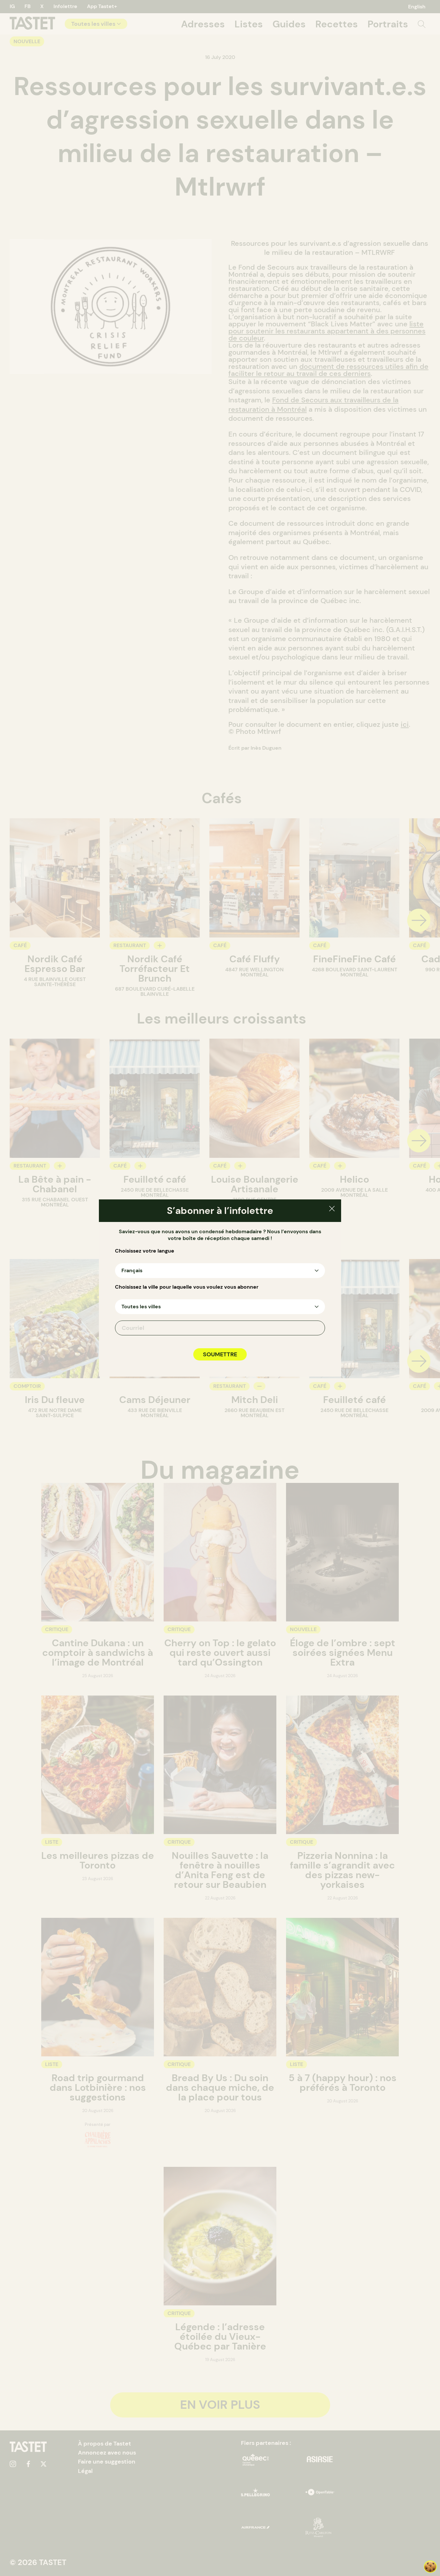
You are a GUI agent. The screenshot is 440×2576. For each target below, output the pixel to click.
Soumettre (220, 1354)
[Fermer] (332, 1210)
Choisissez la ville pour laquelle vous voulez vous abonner (187, 1287)
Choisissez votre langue (145, 1251)
